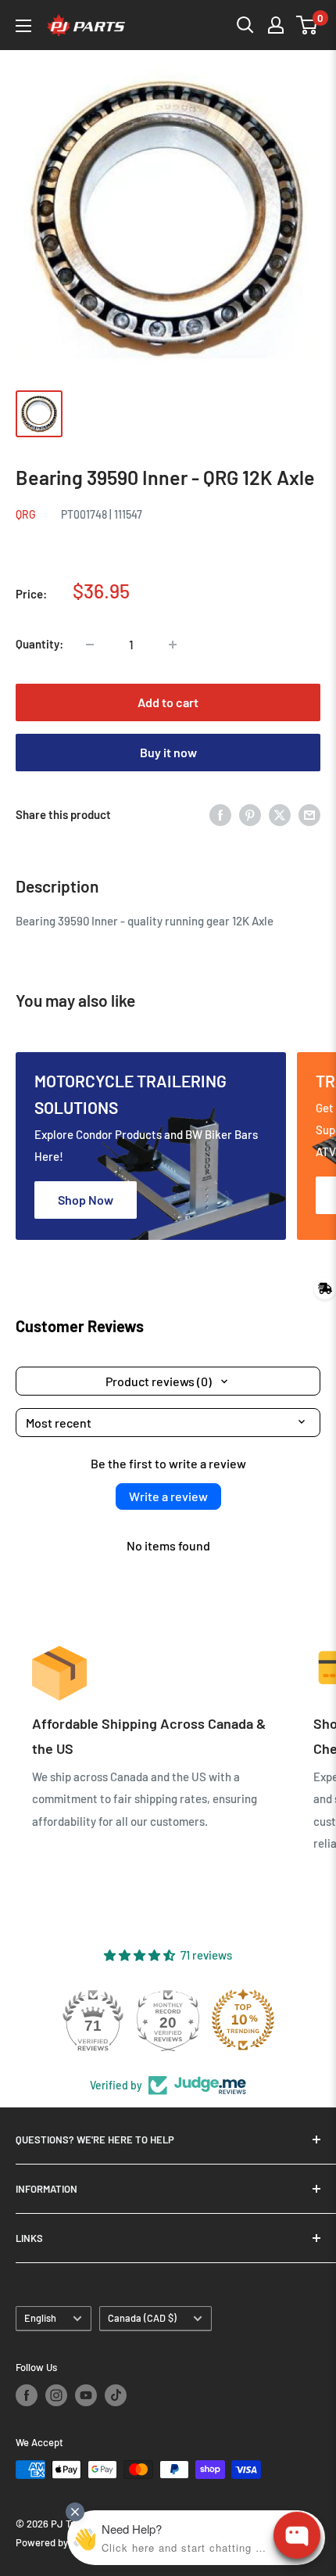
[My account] (276, 25)
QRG (26, 514)
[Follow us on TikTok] (116, 2395)
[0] (307, 25)
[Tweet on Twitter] (280, 814)
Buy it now (168, 752)
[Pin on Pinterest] (250, 814)
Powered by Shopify (60, 2542)
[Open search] (245, 25)
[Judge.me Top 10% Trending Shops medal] (243, 2020)
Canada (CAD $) (142, 2318)
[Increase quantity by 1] (173, 645)
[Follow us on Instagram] (56, 2395)
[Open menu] (23, 26)
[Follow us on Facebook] (27, 2395)
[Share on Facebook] (220, 814)
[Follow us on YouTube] (86, 2395)
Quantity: (39, 644)
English (40, 2318)
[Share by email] (309, 814)
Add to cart (168, 702)
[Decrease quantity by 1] (90, 645)
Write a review (168, 1496)
